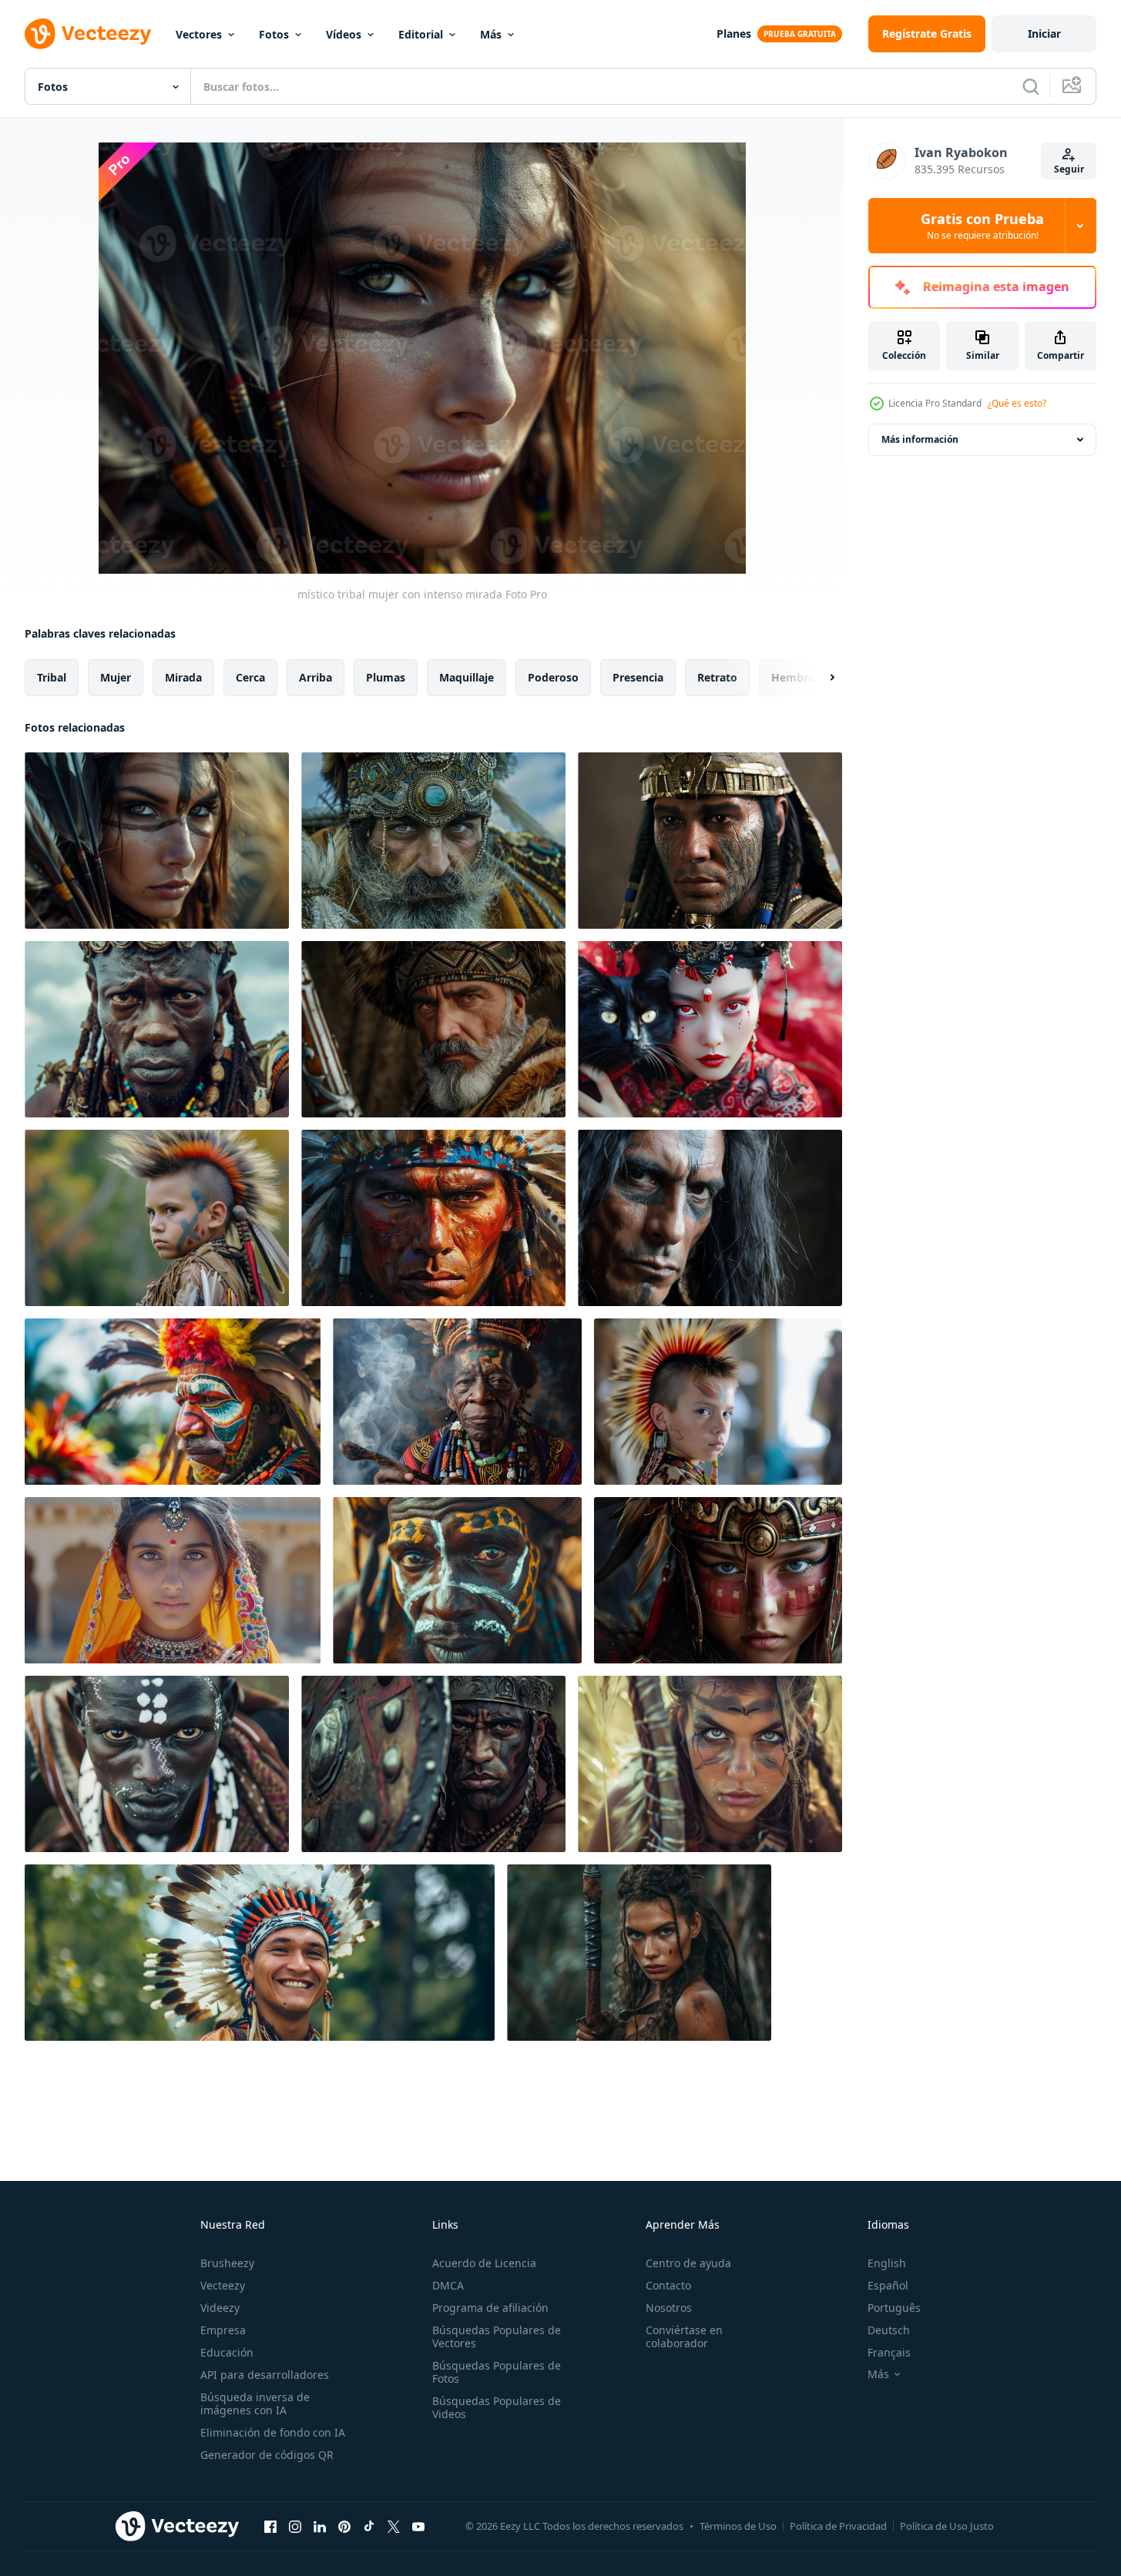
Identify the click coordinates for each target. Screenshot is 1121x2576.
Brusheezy (227, 2263)
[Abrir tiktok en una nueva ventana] (369, 2526)
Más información (920, 439)
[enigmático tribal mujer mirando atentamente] (710, 1764)
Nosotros (669, 2308)
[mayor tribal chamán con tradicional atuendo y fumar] (457, 1402)
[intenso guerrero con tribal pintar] (710, 1218)
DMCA (448, 2285)
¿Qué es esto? (1017, 403)
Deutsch (889, 2330)
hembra (793, 677)
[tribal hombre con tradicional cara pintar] (157, 1764)
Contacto (668, 2285)
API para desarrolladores (265, 2375)
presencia (638, 677)
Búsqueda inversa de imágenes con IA (255, 2403)
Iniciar (1044, 33)
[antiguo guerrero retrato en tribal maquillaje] (710, 841)
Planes (734, 33)
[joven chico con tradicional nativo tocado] (718, 1402)
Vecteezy (223, 2285)
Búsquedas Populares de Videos (497, 2407)
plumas (386, 677)
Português (894, 2308)
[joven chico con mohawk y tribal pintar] (157, 1218)
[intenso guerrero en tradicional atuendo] (433, 1029)
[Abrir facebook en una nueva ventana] (270, 2526)
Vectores (199, 34)
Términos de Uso (738, 2526)
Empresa (223, 2330)
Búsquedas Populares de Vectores (497, 2336)
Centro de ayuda (688, 2263)
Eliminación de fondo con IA (273, 2432)
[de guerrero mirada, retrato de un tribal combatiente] (433, 1764)
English (887, 2263)
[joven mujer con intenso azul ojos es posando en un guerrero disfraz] (718, 1580)
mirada (183, 677)
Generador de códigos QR (267, 2455)
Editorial (421, 34)
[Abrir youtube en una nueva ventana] (418, 2526)
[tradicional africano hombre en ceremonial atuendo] (157, 1029)
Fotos (274, 34)
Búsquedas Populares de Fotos (497, 2372)
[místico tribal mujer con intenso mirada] (157, 841)
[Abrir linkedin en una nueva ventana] (320, 2526)
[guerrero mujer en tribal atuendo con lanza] (639, 1953)
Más (491, 34)
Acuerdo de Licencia (484, 2263)
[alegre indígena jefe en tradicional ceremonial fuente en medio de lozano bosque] (260, 1953)
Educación (227, 2352)
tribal (52, 677)
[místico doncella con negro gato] (710, 1029)
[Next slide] (819, 678)
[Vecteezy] (88, 34)
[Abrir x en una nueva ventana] (394, 2526)
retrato (717, 677)
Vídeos (344, 34)
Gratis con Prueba (982, 226)
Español (888, 2285)
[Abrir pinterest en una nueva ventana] (344, 2526)
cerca (250, 677)
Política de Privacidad (838, 2526)
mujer (116, 677)
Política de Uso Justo (947, 2526)
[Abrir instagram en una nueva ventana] (295, 2526)
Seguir (1069, 169)
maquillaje (467, 677)
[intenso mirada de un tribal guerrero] (433, 841)
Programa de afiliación (490, 2308)
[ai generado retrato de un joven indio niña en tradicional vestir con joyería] (173, 1580)
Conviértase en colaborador (684, 2336)
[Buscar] (1031, 86)
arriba (315, 677)
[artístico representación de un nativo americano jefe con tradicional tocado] (433, 1218)
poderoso (553, 677)
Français (889, 2352)
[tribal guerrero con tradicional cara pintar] (457, 1580)
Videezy (220, 2308)
